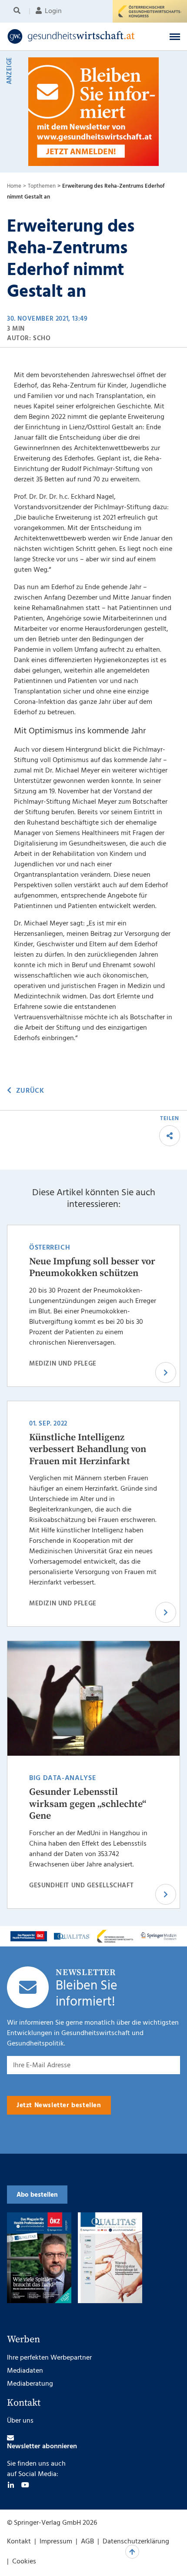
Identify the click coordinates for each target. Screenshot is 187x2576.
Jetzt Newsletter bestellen (59, 2105)
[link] (77, 36)
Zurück (30, 1091)
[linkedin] (11, 2485)
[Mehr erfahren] (29, 1936)
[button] (175, 36)
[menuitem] (18, 11)
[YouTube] (25, 2485)
